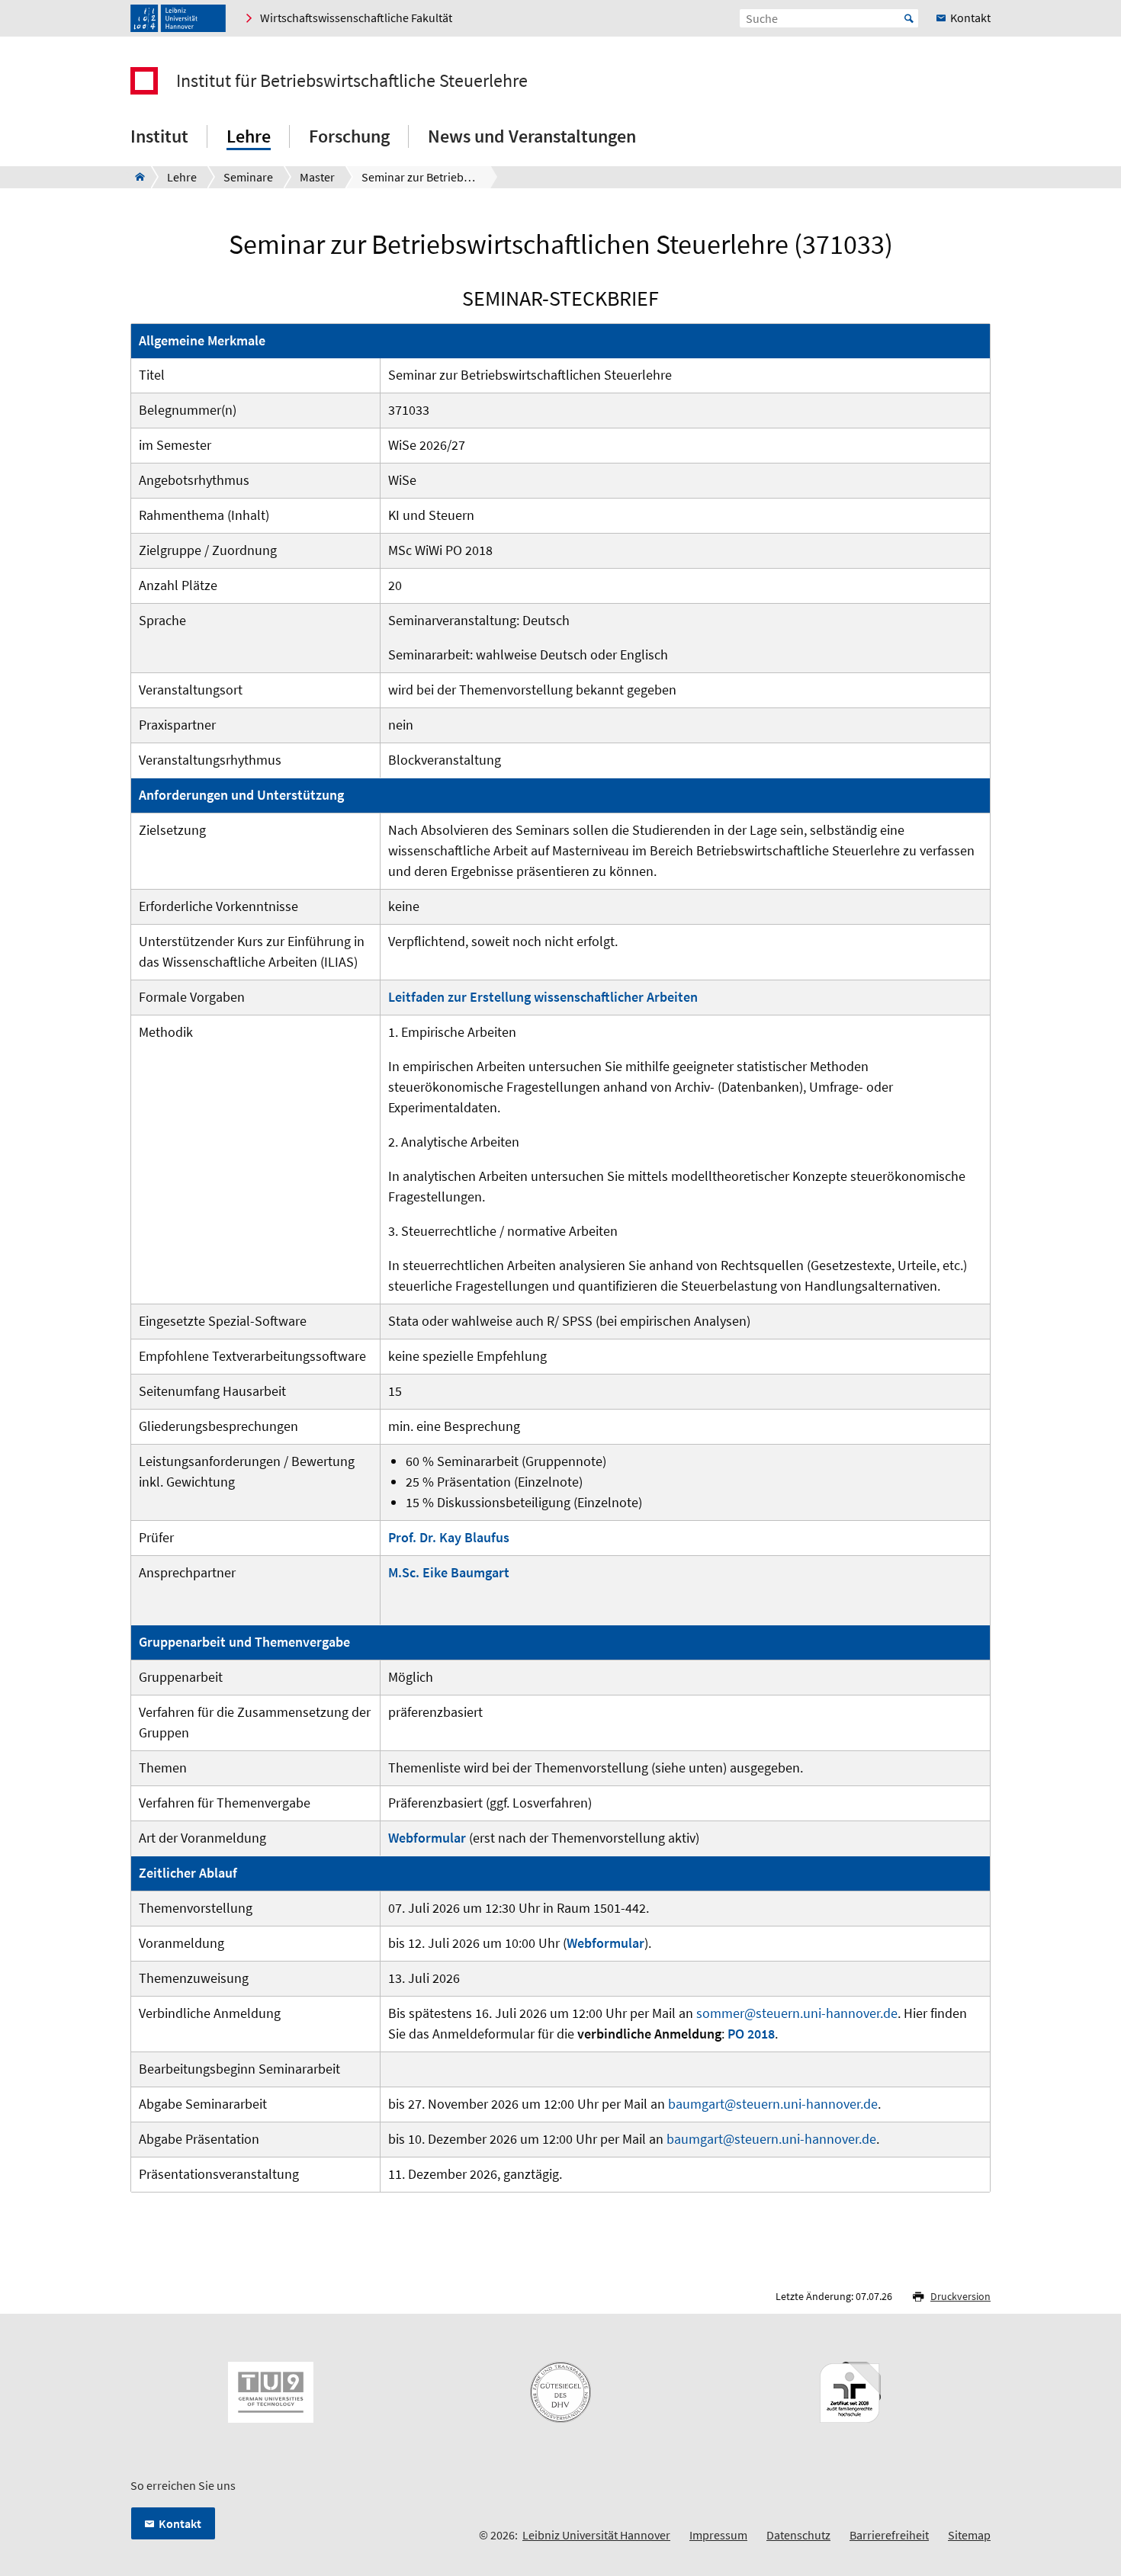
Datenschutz (798, 2535)
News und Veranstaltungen (532, 136)
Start (909, 18)
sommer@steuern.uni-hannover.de (797, 2013)
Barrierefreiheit (889, 2535)
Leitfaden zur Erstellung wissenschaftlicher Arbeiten (543, 997)
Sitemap (969, 2535)
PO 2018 (751, 2034)
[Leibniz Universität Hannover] (178, 18)
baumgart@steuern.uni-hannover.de (773, 2104)
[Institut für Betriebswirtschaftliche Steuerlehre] (135, 177)
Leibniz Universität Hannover (596, 2535)
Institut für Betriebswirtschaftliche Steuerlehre (352, 81)
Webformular (427, 1838)
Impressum (718, 2535)
